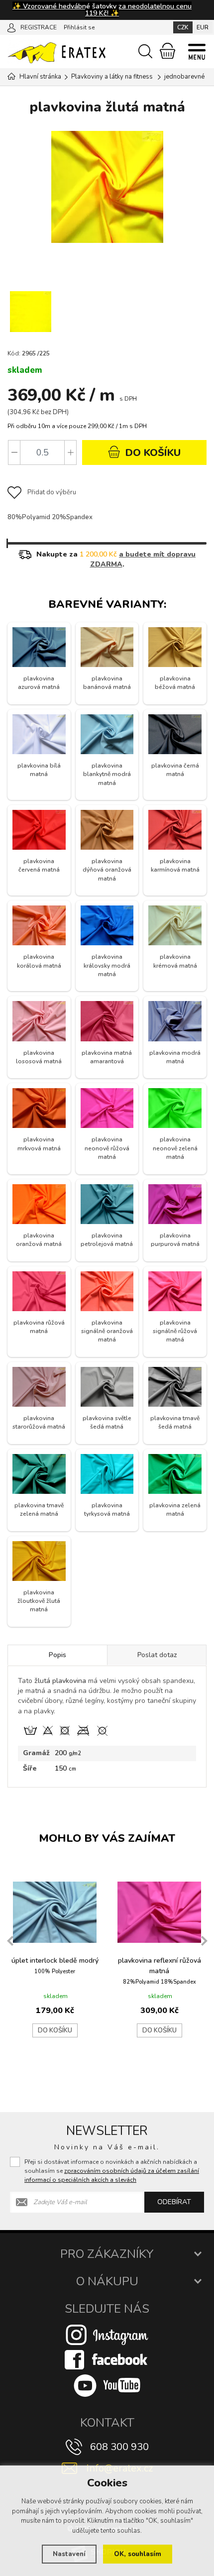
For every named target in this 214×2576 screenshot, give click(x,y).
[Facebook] (107, 2359)
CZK (183, 27)
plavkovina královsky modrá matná (107, 965)
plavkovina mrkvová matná (39, 1144)
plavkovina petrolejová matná (107, 1240)
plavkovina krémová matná (175, 961)
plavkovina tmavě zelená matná (39, 1510)
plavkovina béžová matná (175, 683)
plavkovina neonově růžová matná (107, 1148)
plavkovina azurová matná (39, 683)
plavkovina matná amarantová (107, 1057)
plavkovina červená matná (39, 865)
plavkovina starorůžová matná (39, 1422)
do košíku (152, 453)
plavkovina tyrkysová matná (107, 1510)
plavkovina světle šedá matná (107, 1422)
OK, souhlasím (138, 2554)
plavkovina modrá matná (175, 1057)
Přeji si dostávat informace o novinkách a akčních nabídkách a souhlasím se (112, 2171)
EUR (203, 27)
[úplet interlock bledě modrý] (55, 1912)
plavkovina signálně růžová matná (175, 1331)
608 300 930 (119, 2447)
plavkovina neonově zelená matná (175, 1148)
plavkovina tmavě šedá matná (175, 1422)
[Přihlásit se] (11, 27)
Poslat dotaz (157, 1655)
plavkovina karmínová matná (175, 865)
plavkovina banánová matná (107, 683)
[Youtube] (107, 2385)
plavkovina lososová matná (39, 1057)
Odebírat (174, 2202)
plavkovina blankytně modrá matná (107, 774)
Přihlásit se (79, 27)
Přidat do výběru (52, 492)
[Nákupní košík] (167, 51)
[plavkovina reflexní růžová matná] (159, 1912)
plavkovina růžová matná (39, 1327)
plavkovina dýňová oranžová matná (107, 870)
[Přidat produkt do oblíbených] (94, 1886)
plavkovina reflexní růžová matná (160, 1966)
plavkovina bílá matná (39, 770)
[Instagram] (107, 2334)
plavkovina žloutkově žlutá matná (39, 1601)
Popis (57, 1655)
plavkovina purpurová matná (175, 1240)
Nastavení (69, 2554)
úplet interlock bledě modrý (55, 1960)
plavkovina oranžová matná (39, 1240)
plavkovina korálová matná (39, 961)
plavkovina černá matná (175, 770)
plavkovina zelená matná (175, 1510)
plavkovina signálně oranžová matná (107, 1331)
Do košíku (55, 2030)
